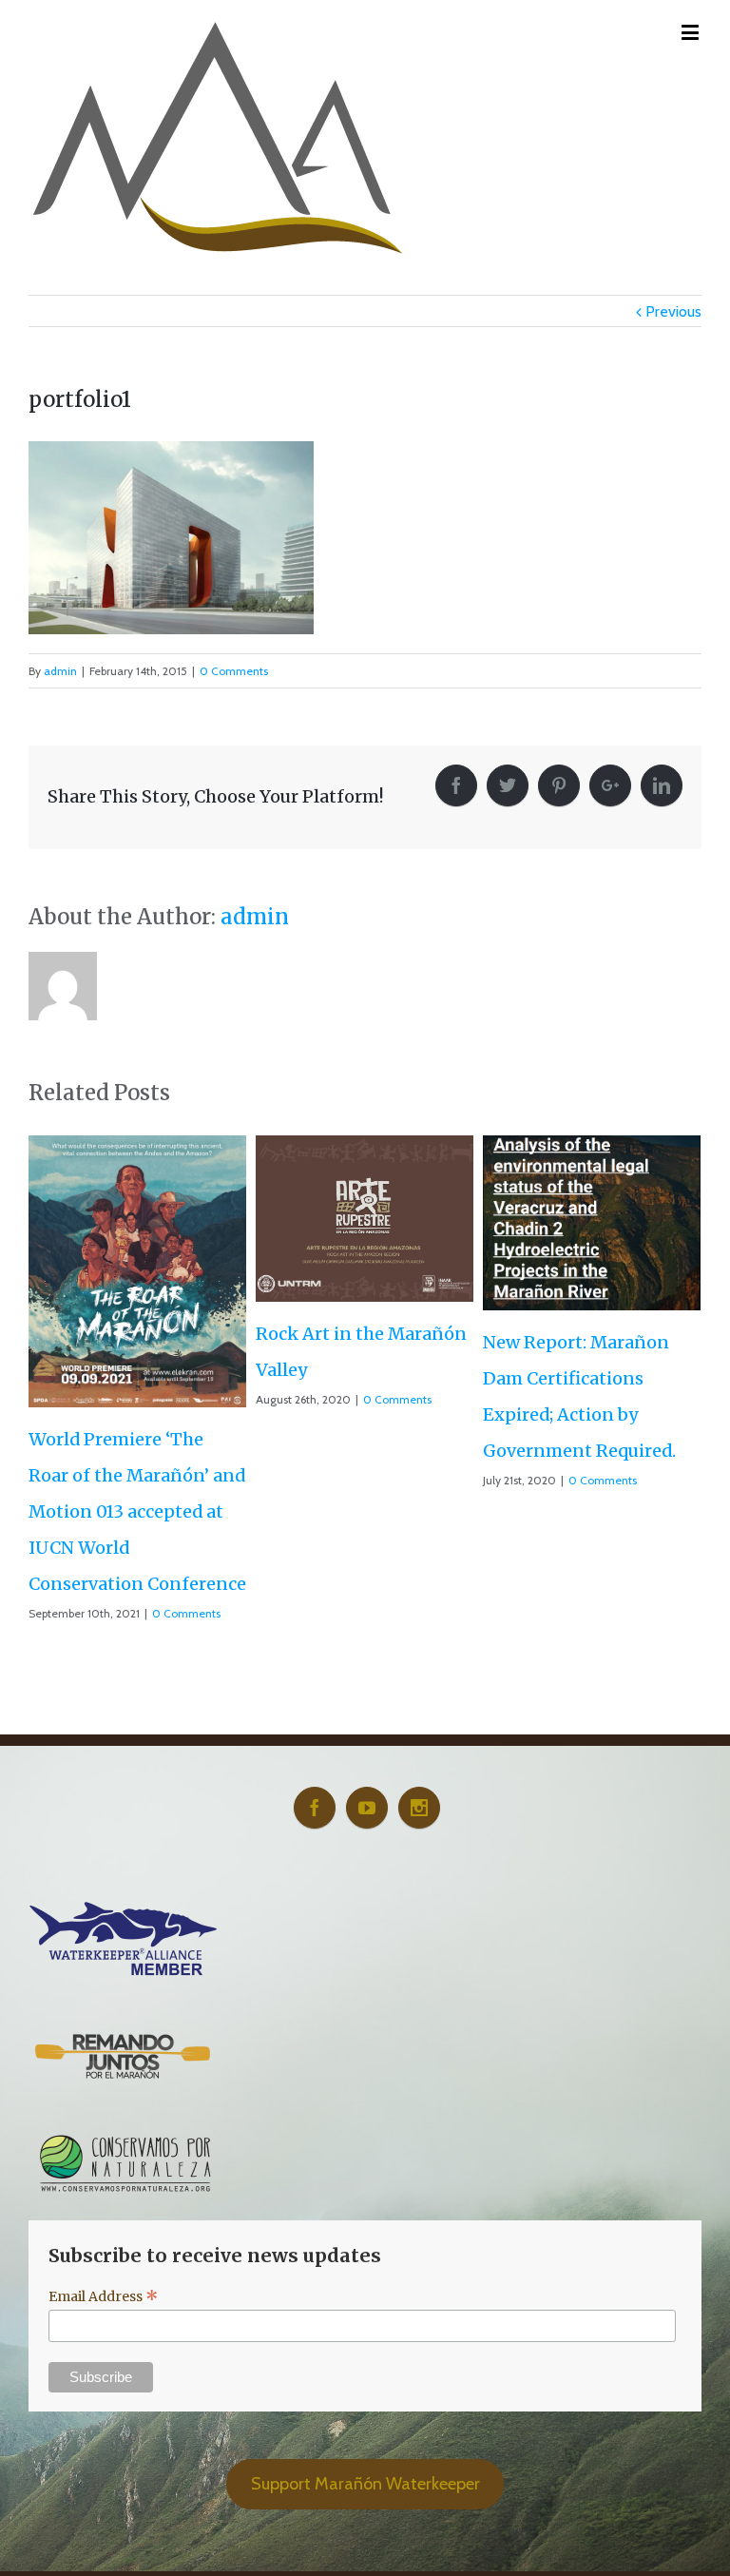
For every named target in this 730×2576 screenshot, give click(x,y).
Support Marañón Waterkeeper (365, 2413)
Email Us (673, 2559)
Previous (673, 311)
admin (60, 671)
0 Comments (234, 671)
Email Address (104, 2227)
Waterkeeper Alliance (328, 2561)
